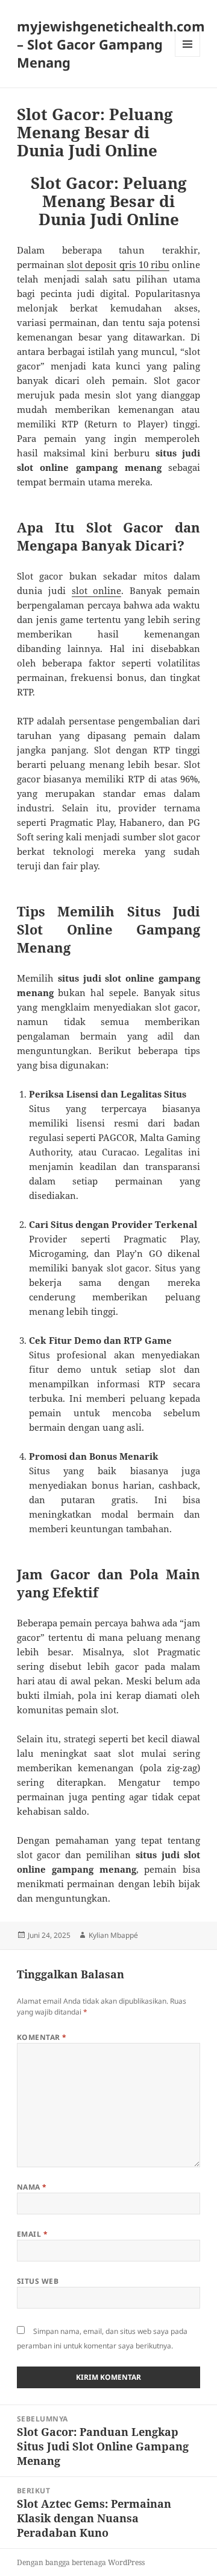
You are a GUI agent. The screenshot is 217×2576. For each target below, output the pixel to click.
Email (32, 2234)
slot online (97, 590)
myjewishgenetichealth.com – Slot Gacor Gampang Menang (111, 44)
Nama (32, 2187)
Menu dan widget (188, 56)
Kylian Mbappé (113, 1935)
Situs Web (38, 2281)
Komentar (42, 2037)
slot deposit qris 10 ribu (118, 264)
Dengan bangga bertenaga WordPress (81, 2562)
